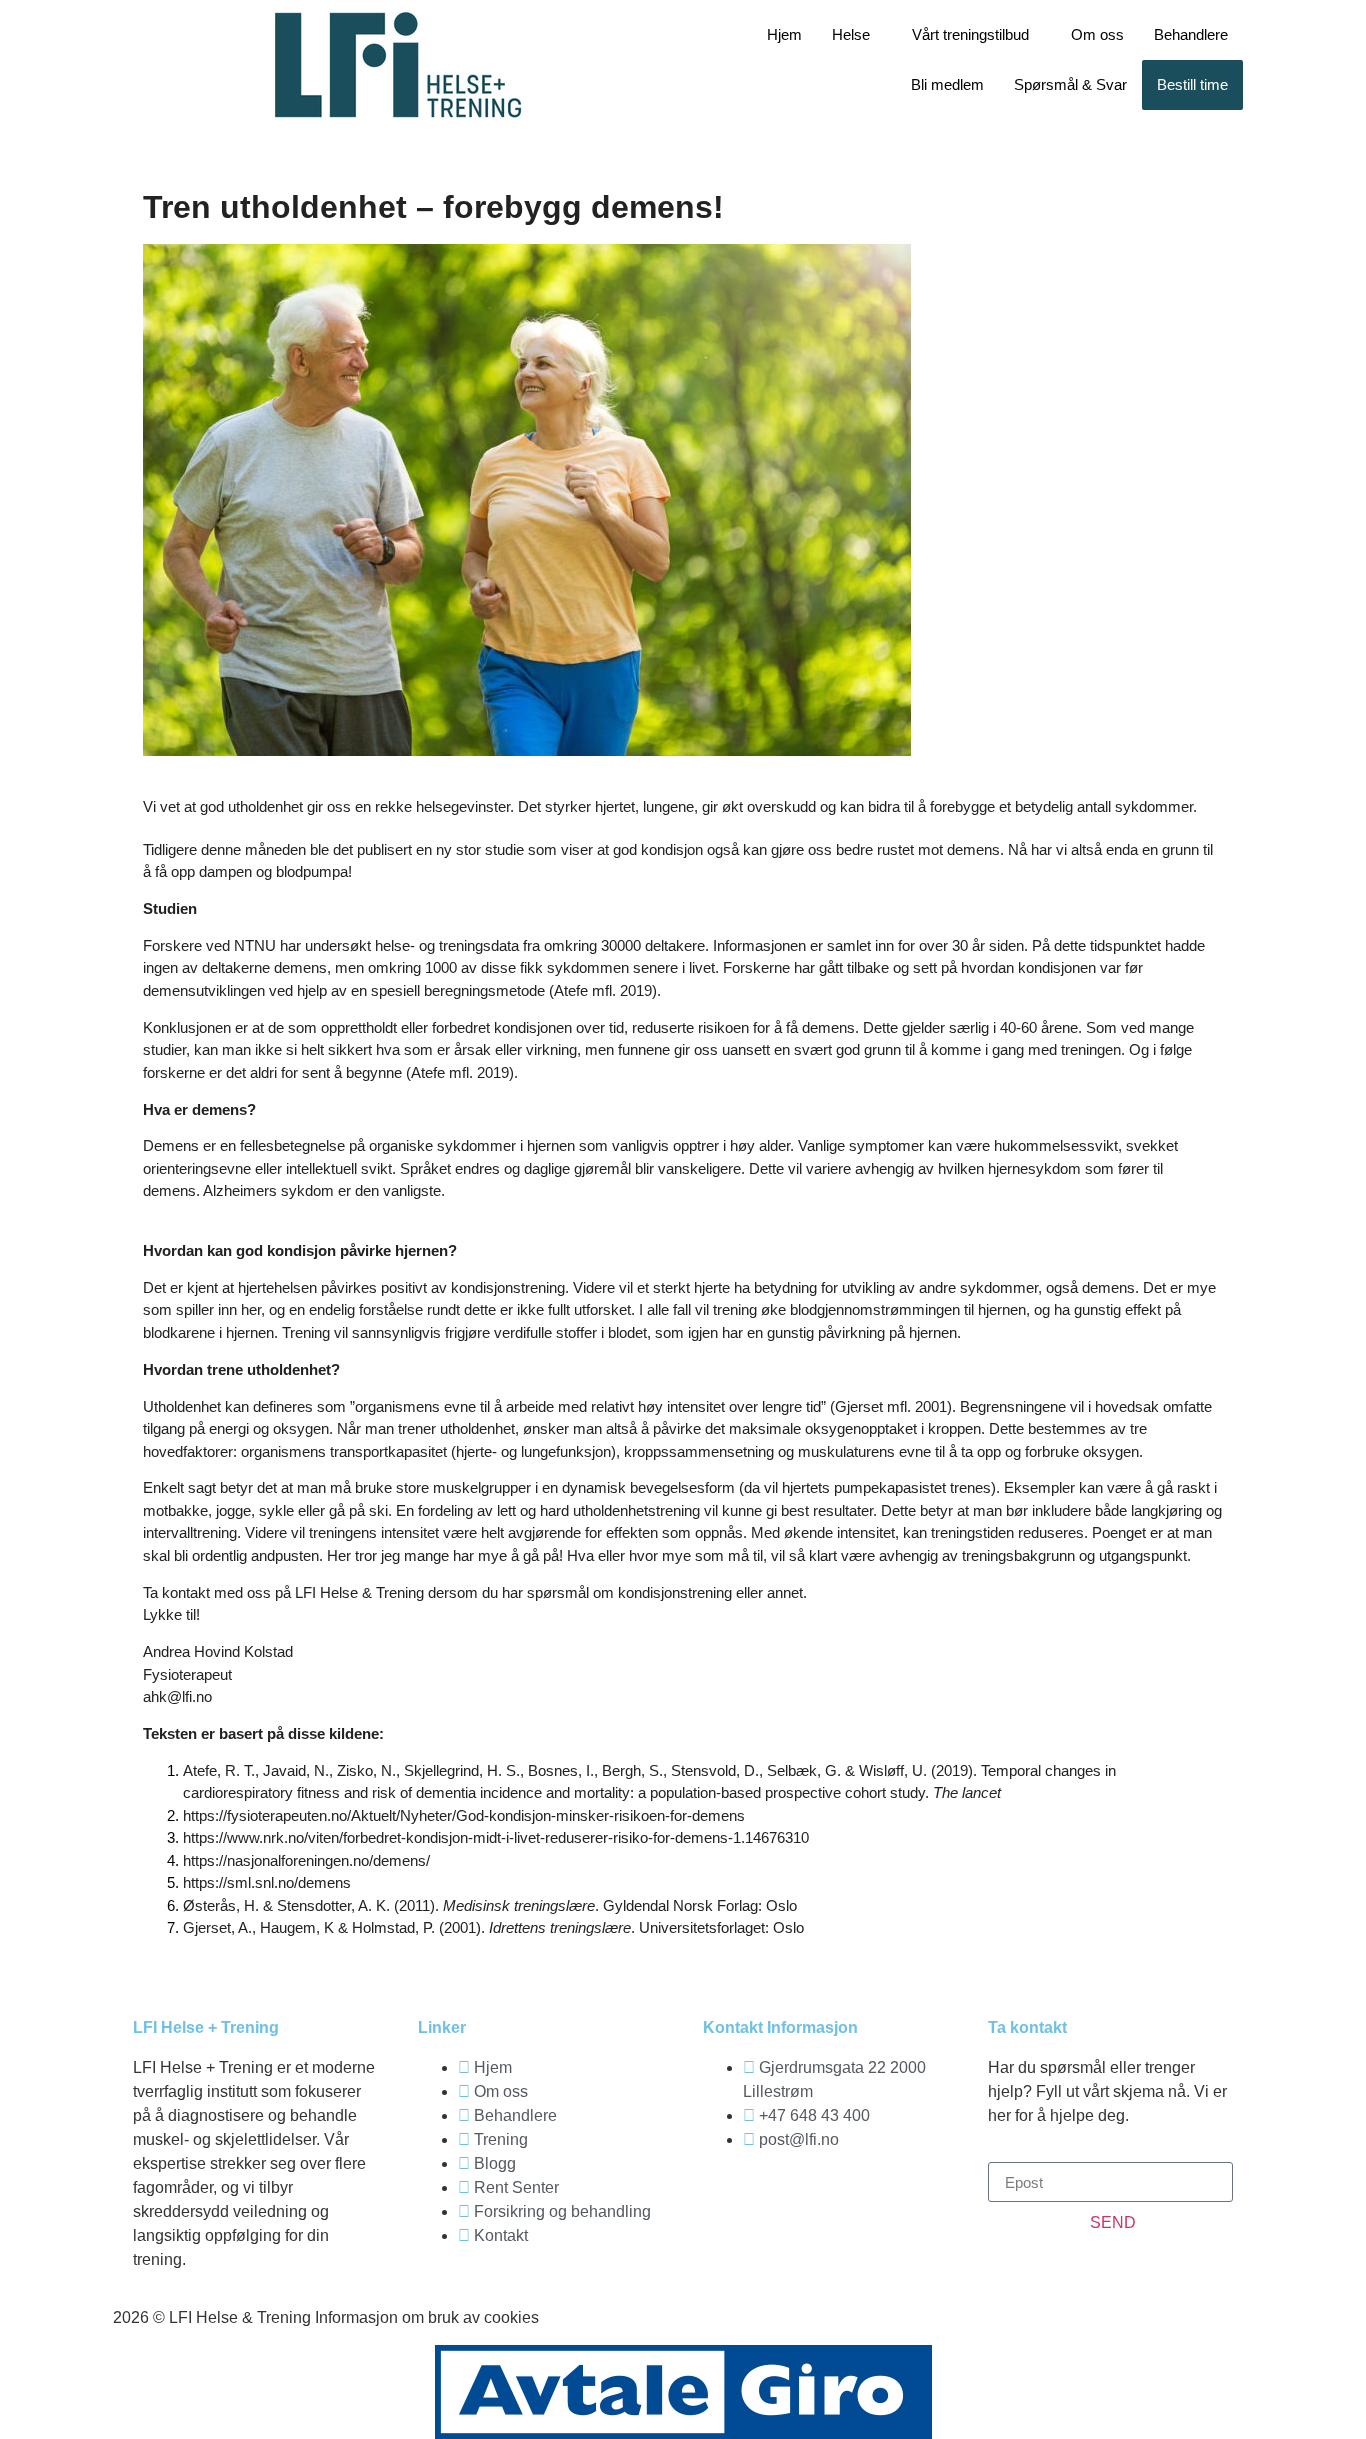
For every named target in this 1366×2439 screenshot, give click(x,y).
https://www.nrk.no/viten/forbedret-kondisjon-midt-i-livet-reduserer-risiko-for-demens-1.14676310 (496, 1837)
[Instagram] (782, 2197)
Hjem (784, 34)
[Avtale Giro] (683, 2392)
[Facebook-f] (728, 2197)
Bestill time (1192, 84)
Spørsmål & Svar (1070, 84)
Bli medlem (947, 84)
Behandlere (1191, 34)
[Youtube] (836, 2197)
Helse (851, 34)
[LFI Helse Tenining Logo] (398, 65)
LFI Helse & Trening (359, 1592)
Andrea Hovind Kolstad (218, 1651)
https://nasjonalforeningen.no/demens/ (306, 1860)
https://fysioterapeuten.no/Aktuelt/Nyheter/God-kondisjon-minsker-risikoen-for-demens (464, 1815)
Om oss (1097, 34)
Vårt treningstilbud (970, 34)
